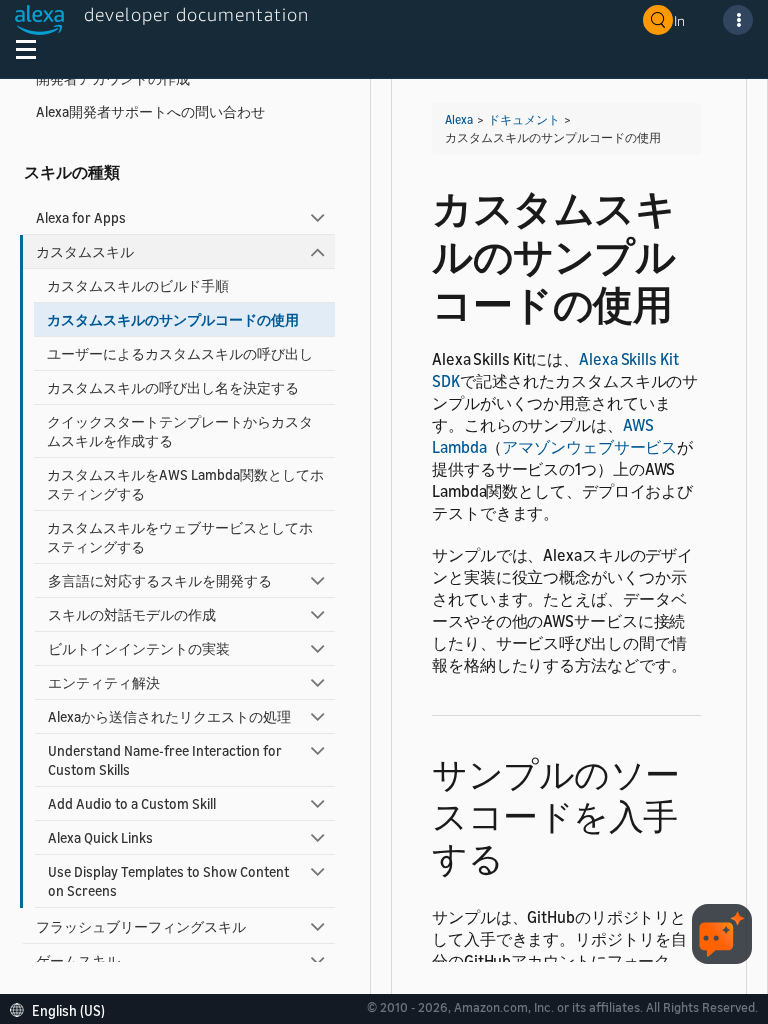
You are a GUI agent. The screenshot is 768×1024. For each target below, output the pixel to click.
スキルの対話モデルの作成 (132, 614)
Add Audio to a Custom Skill (132, 803)
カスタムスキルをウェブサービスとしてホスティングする (180, 537)
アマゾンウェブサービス (589, 447)
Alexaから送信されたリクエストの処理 (169, 716)
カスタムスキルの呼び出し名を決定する (173, 387)
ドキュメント (524, 119)
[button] (62, 1008)
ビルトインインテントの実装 (139, 648)
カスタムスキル (85, 251)
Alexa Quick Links (100, 837)
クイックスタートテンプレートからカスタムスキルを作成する (180, 431)
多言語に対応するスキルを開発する (160, 580)
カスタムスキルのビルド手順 (138, 285)
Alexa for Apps (81, 217)
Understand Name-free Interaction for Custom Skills (165, 760)
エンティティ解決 (104, 682)
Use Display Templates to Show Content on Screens (168, 881)
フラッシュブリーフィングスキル (141, 926)
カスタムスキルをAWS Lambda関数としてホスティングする (185, 484)
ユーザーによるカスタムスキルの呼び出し (180, 353)
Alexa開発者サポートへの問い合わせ (150, 111)
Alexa (459, 119)
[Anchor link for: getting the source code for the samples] (520, 855)
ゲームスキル (78, 960)
